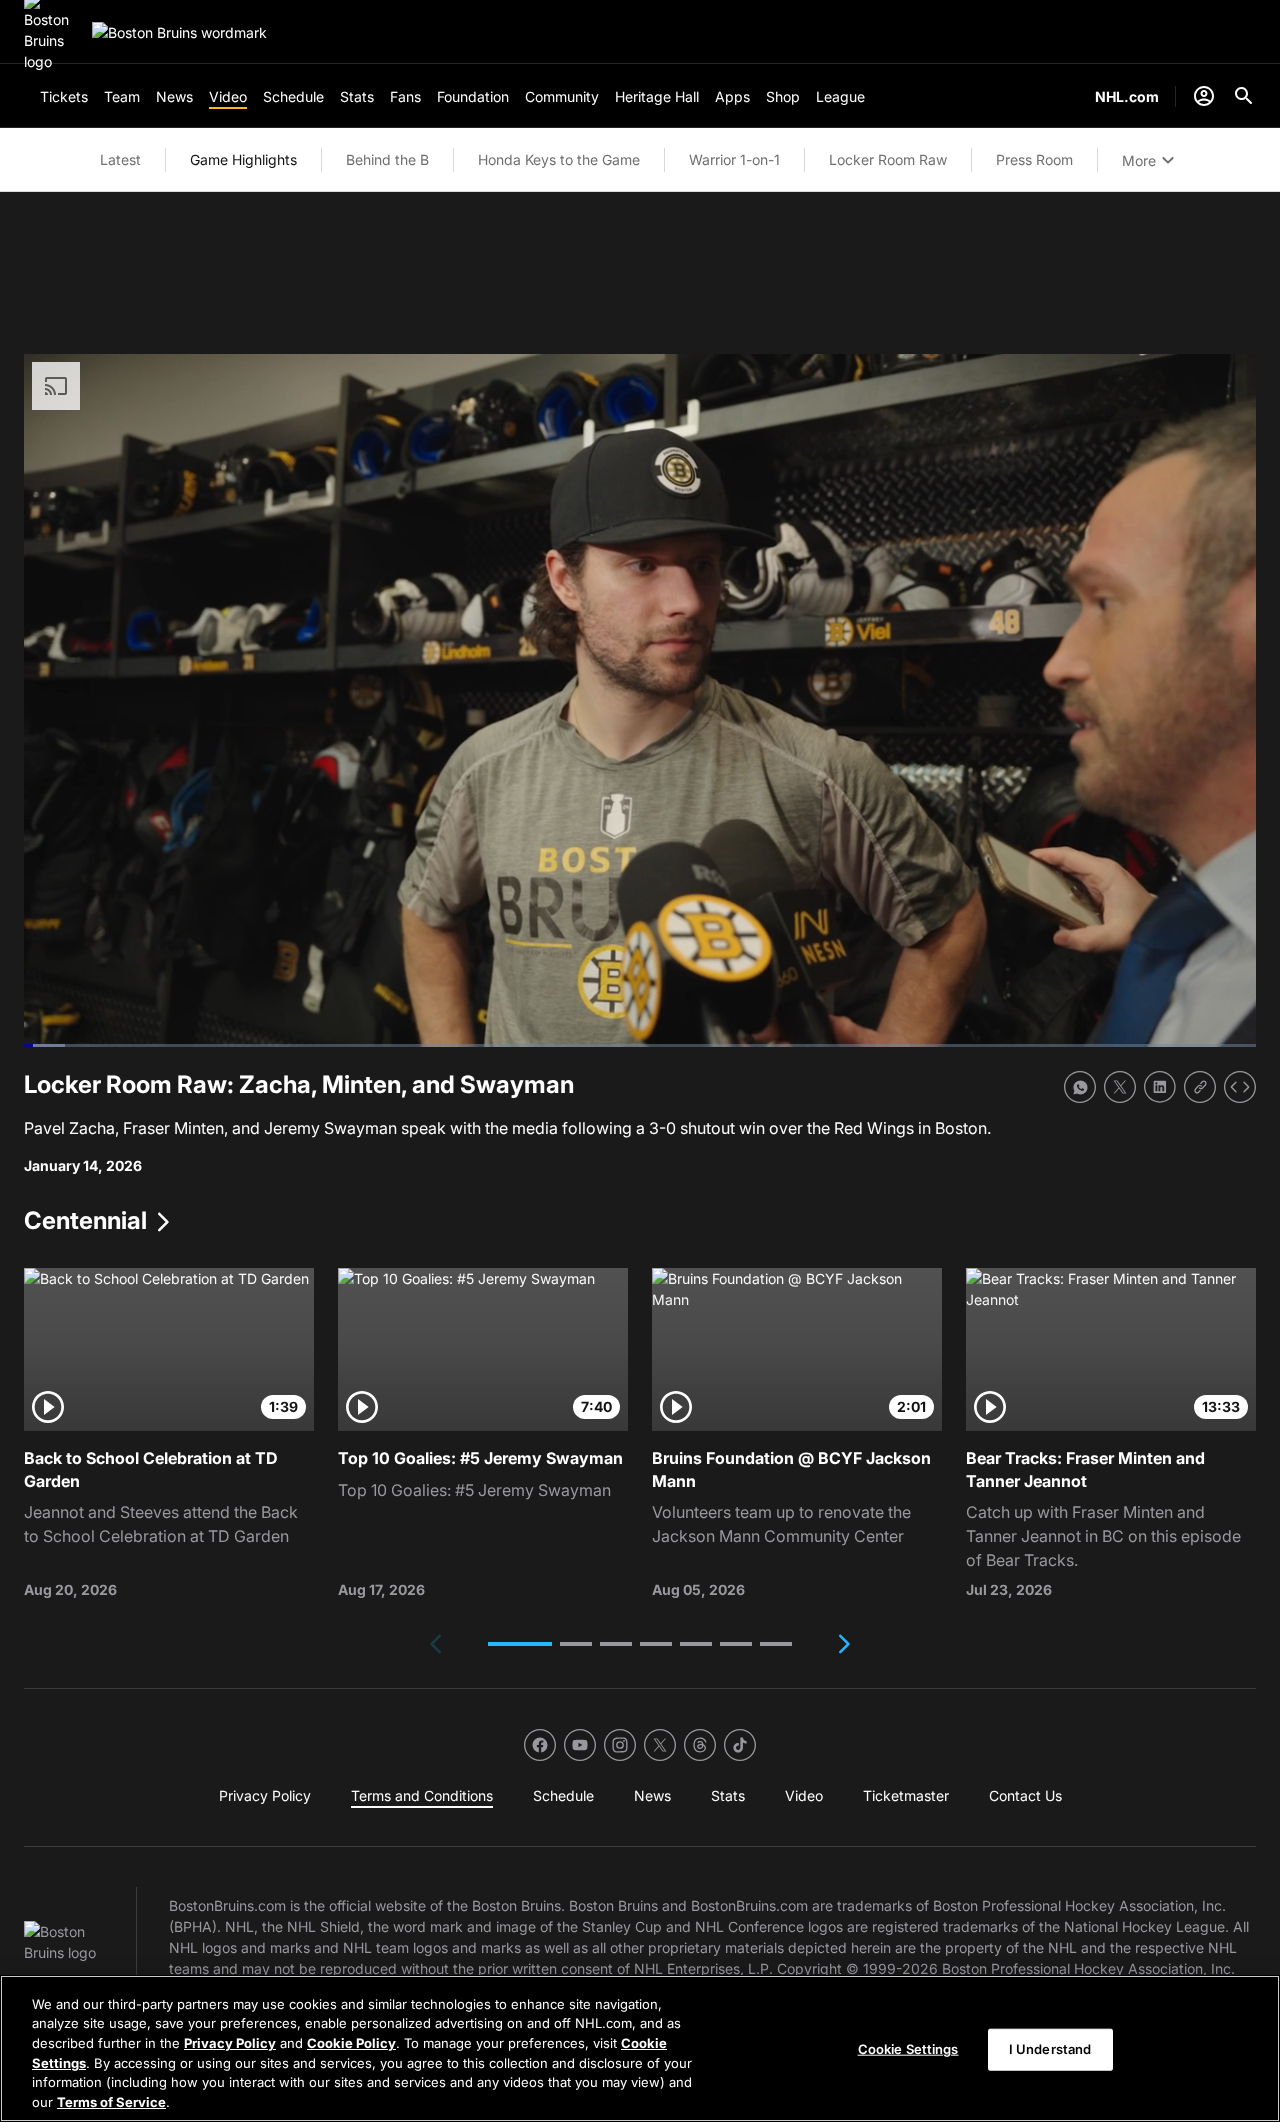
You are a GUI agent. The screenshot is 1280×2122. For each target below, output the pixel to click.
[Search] (1244, 96)
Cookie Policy (351, 2043)
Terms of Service (111, 2101)
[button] (520, 1644)
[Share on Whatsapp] (1080, 1087)
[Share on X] (1120, 1087)
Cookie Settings (908, 2049)
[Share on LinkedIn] (1160, 1087)
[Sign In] (1204, 96)
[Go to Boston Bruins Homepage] (179, 32)
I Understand (1050, 2049)
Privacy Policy (230, 2043)
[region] (640, 2048)
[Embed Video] (1240, 1087)
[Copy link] (1200, 1087)
